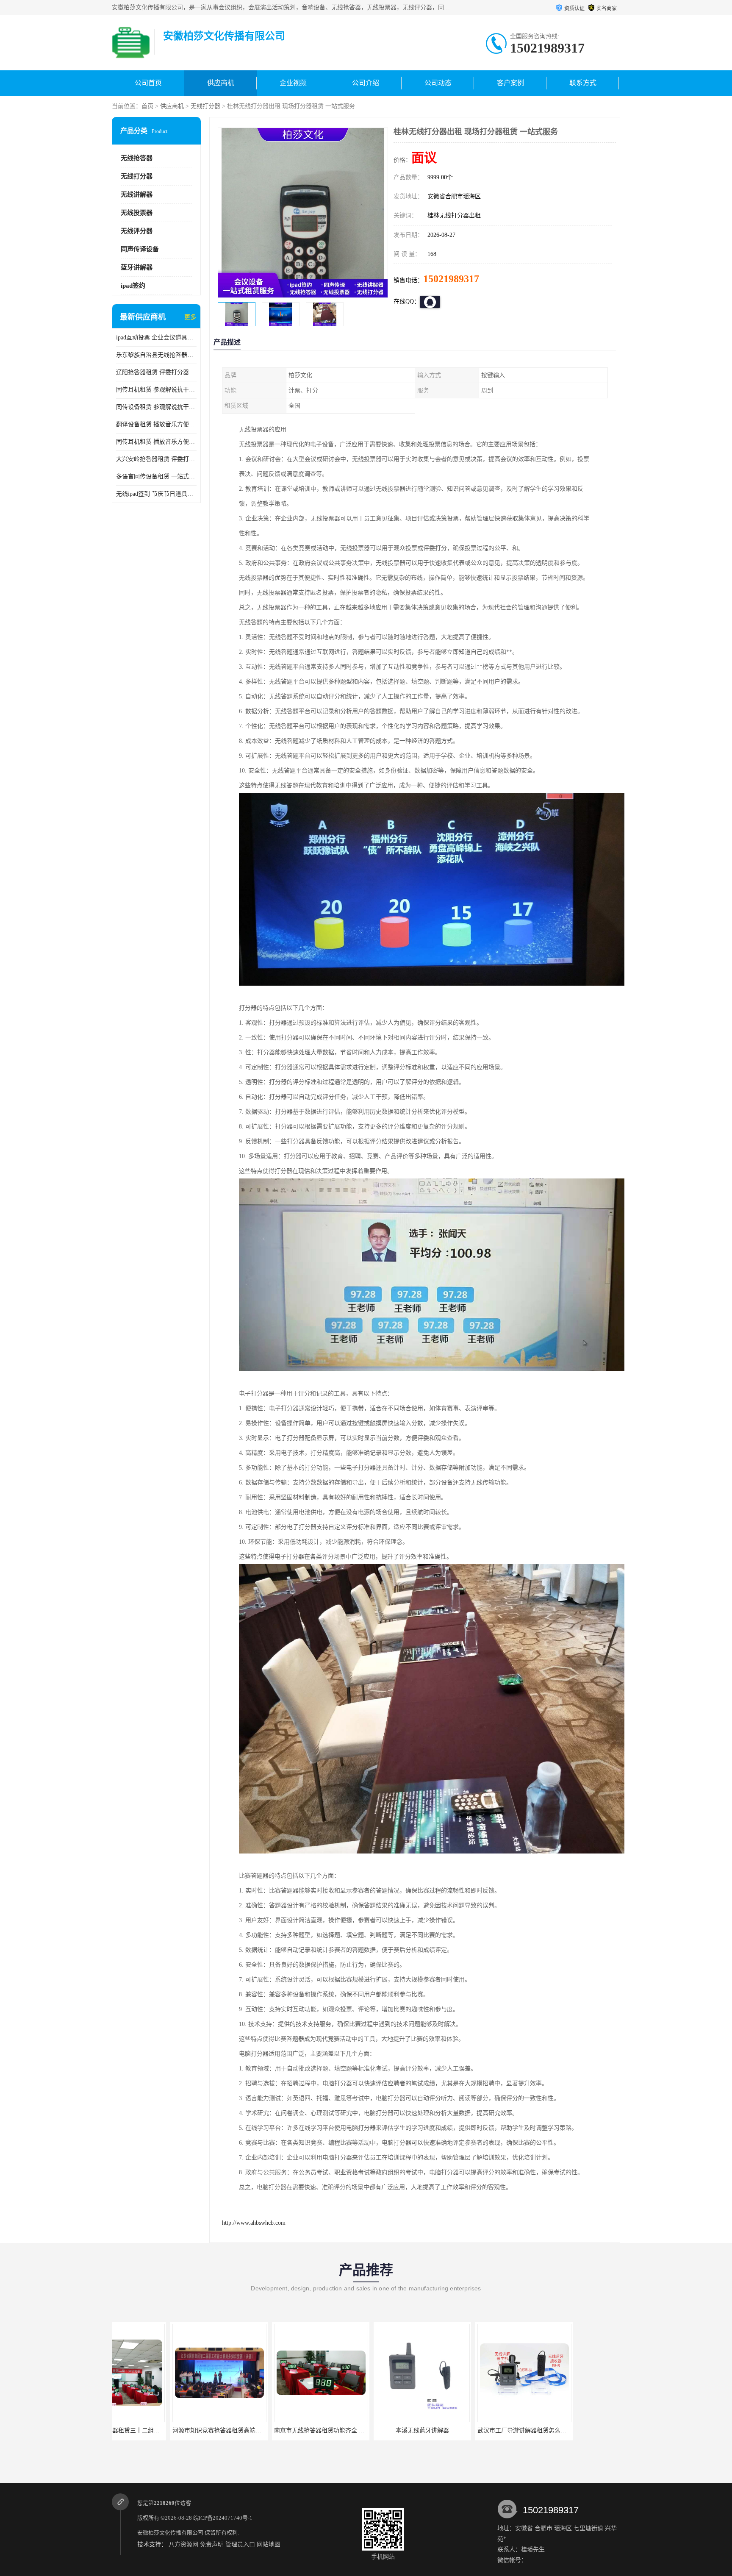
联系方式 (583, 83)
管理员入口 (240, 2544)
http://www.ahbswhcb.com (254, 2223)
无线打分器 (205, 106)
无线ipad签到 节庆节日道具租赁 (156, 494)
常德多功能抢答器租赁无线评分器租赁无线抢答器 (586, 2430)
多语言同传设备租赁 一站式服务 (156, 477)
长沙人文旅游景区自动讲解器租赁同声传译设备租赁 (487, 2430)
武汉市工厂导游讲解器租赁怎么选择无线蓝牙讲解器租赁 (391, 2430)
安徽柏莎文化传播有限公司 (170, 2533)
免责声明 (212, 2544)
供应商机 (221, 83)
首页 (147, 106)
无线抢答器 (137, 158)
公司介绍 (366, 83)
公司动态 (438, 83)
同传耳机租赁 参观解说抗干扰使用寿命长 (156, 390)
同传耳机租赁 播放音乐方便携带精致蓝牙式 (156, 442)
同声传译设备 (140, 249)
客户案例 (510, 83)
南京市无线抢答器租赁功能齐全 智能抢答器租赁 (177, 2430)
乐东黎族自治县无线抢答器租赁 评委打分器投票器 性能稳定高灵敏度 (156, 355)
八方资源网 (183, 2544)
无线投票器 (137, 213)
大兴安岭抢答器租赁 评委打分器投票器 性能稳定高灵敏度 (156, 459)
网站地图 (269, 2544)
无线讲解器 (137, 195)
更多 (190, 317)
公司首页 (148, 83)
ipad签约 (133, 286)
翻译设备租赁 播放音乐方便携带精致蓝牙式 (156, 424)
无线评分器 (137, 231)
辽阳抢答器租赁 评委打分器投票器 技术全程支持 (156, 372)
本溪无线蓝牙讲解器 (262, 2430)
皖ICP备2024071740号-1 (223, 2518)
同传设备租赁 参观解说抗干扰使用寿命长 (156, 407)
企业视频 (293, 83)
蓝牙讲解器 (137, 267)
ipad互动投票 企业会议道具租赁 (156, 338)
